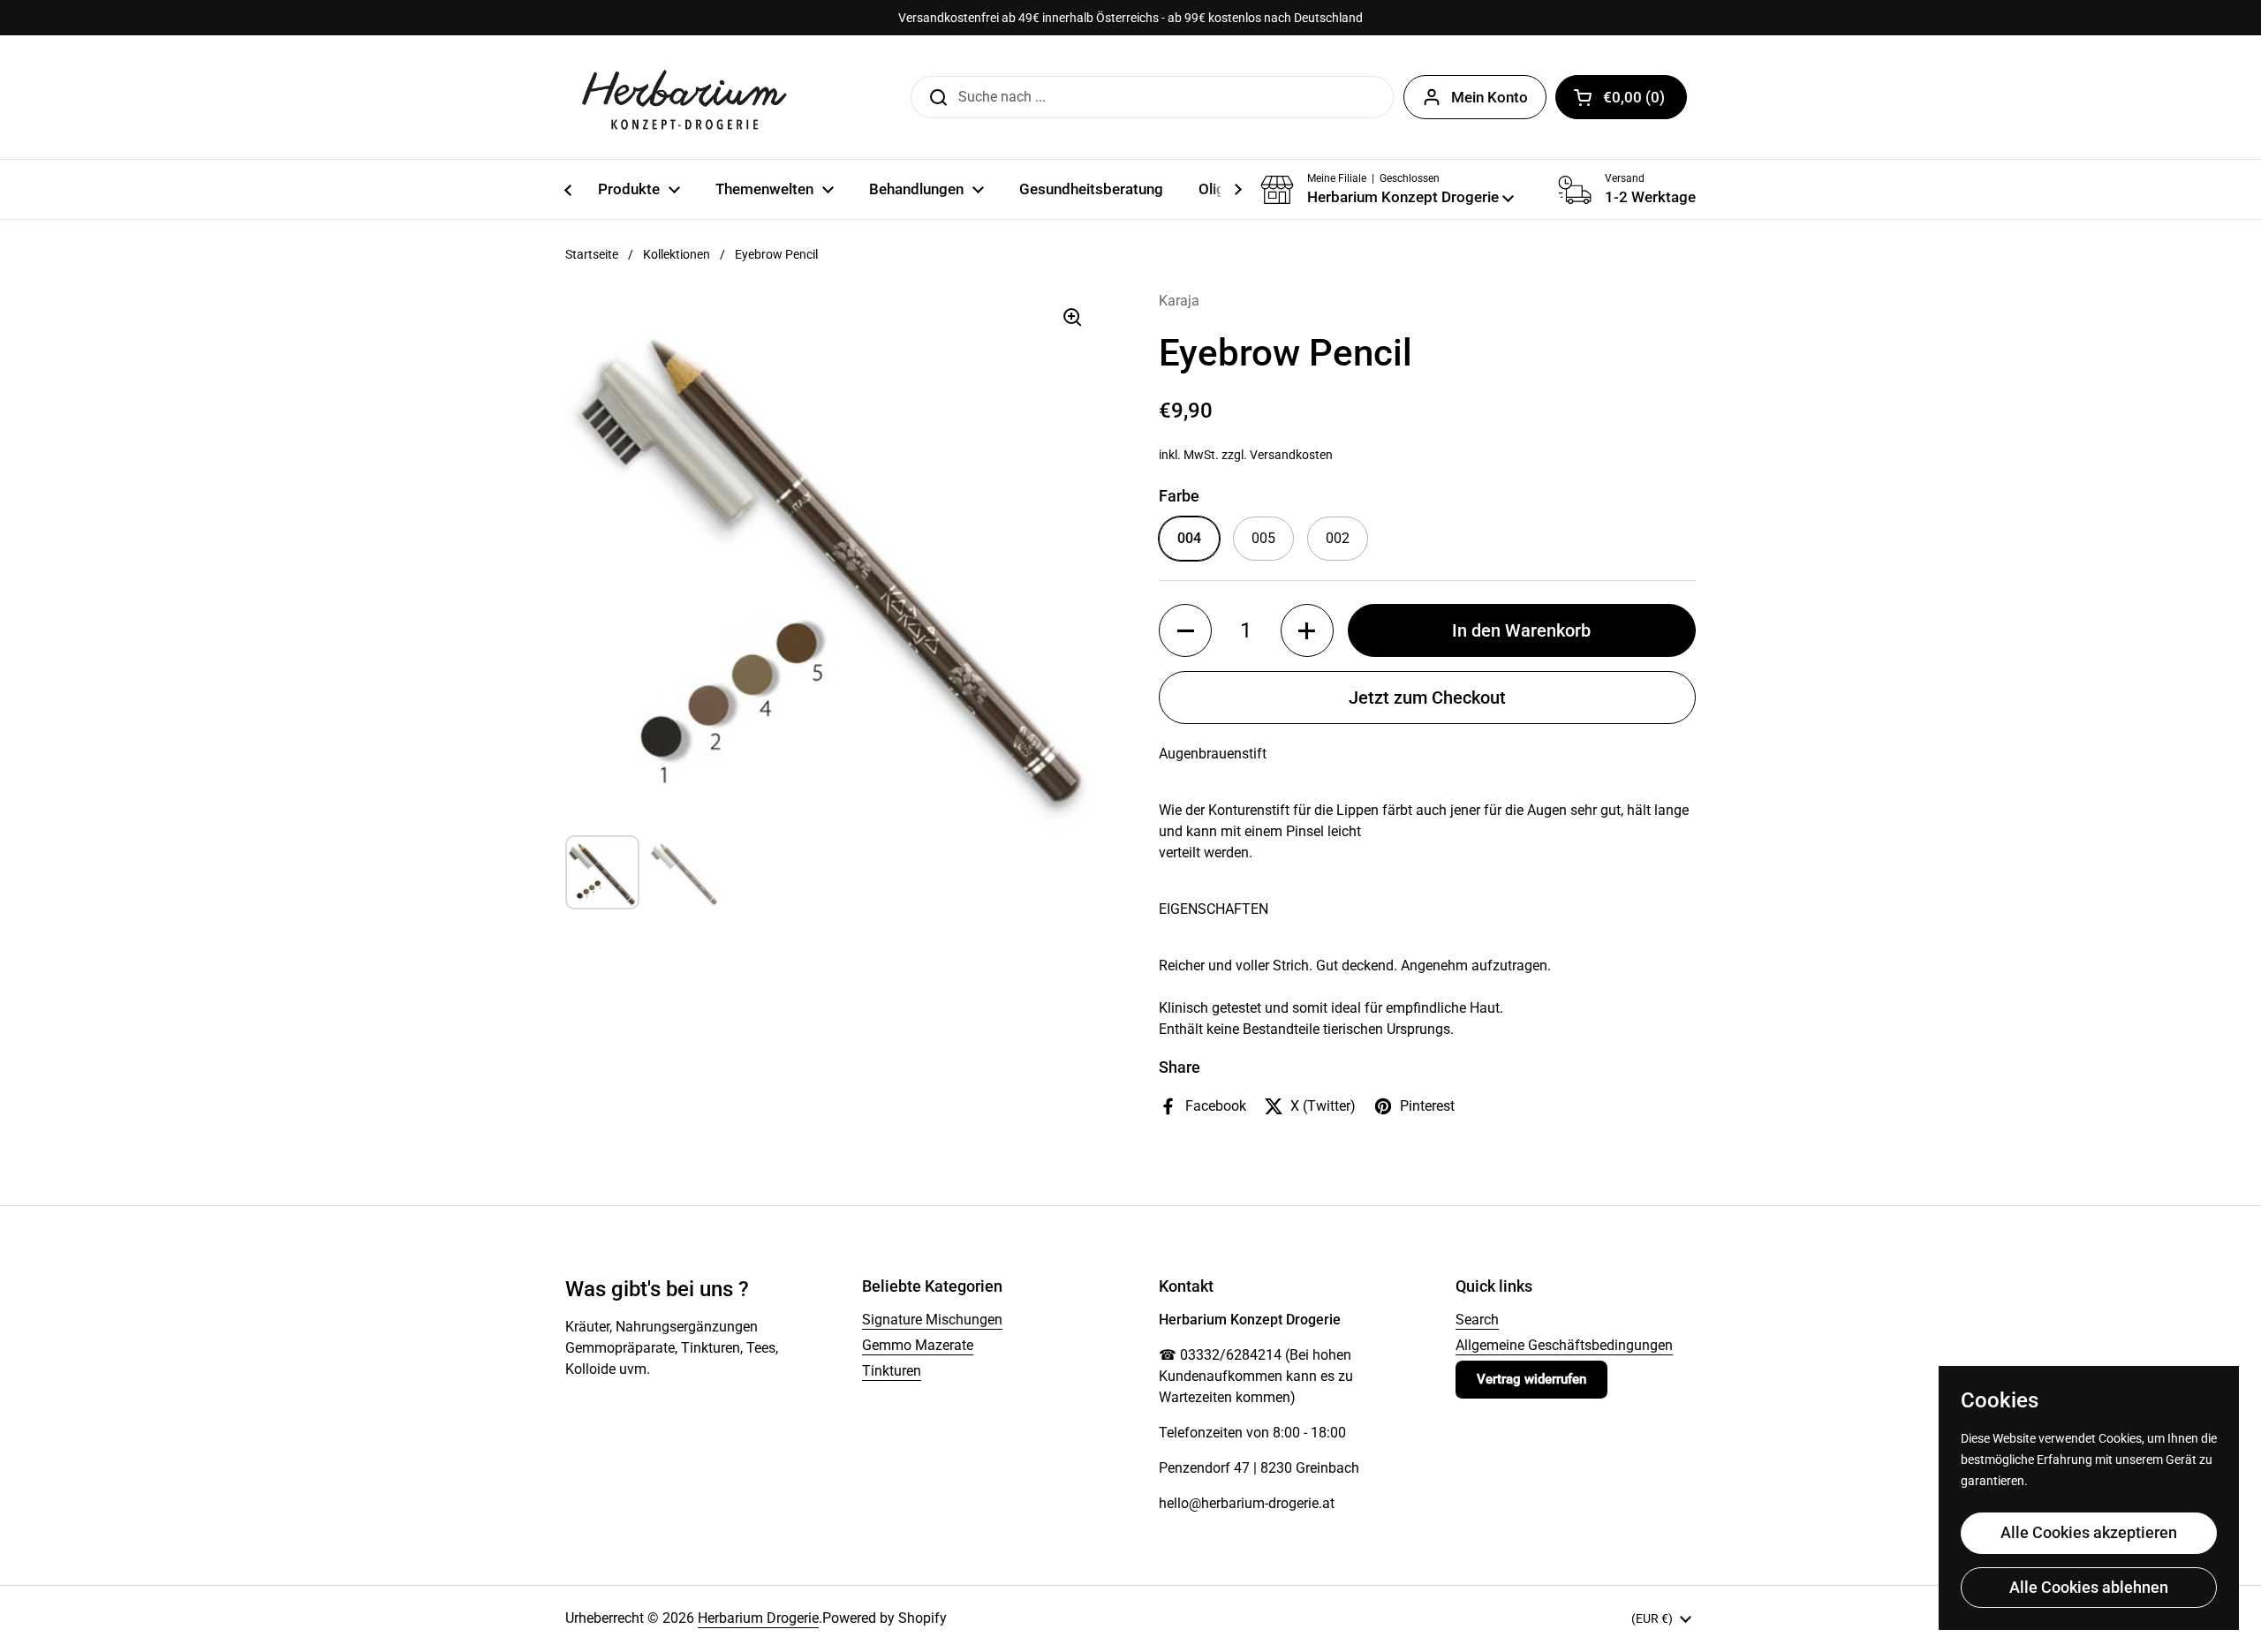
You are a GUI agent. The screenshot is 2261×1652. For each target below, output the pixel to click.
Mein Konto (1490, 97)
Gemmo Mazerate (918, 1345)
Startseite (592, 254)
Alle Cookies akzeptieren (2089, 1532)
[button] (1621, 97)
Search (1477, 1320)
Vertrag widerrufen (1531, 1379)
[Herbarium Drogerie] (684, 97)
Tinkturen (892, 1371)
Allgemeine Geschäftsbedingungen (1564, 1345)
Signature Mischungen (932, 1320)
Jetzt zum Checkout (1427, 698)
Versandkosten (1291, 455)
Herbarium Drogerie (758, 1618)
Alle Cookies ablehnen (2089, 1587)
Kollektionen (677, 254)
